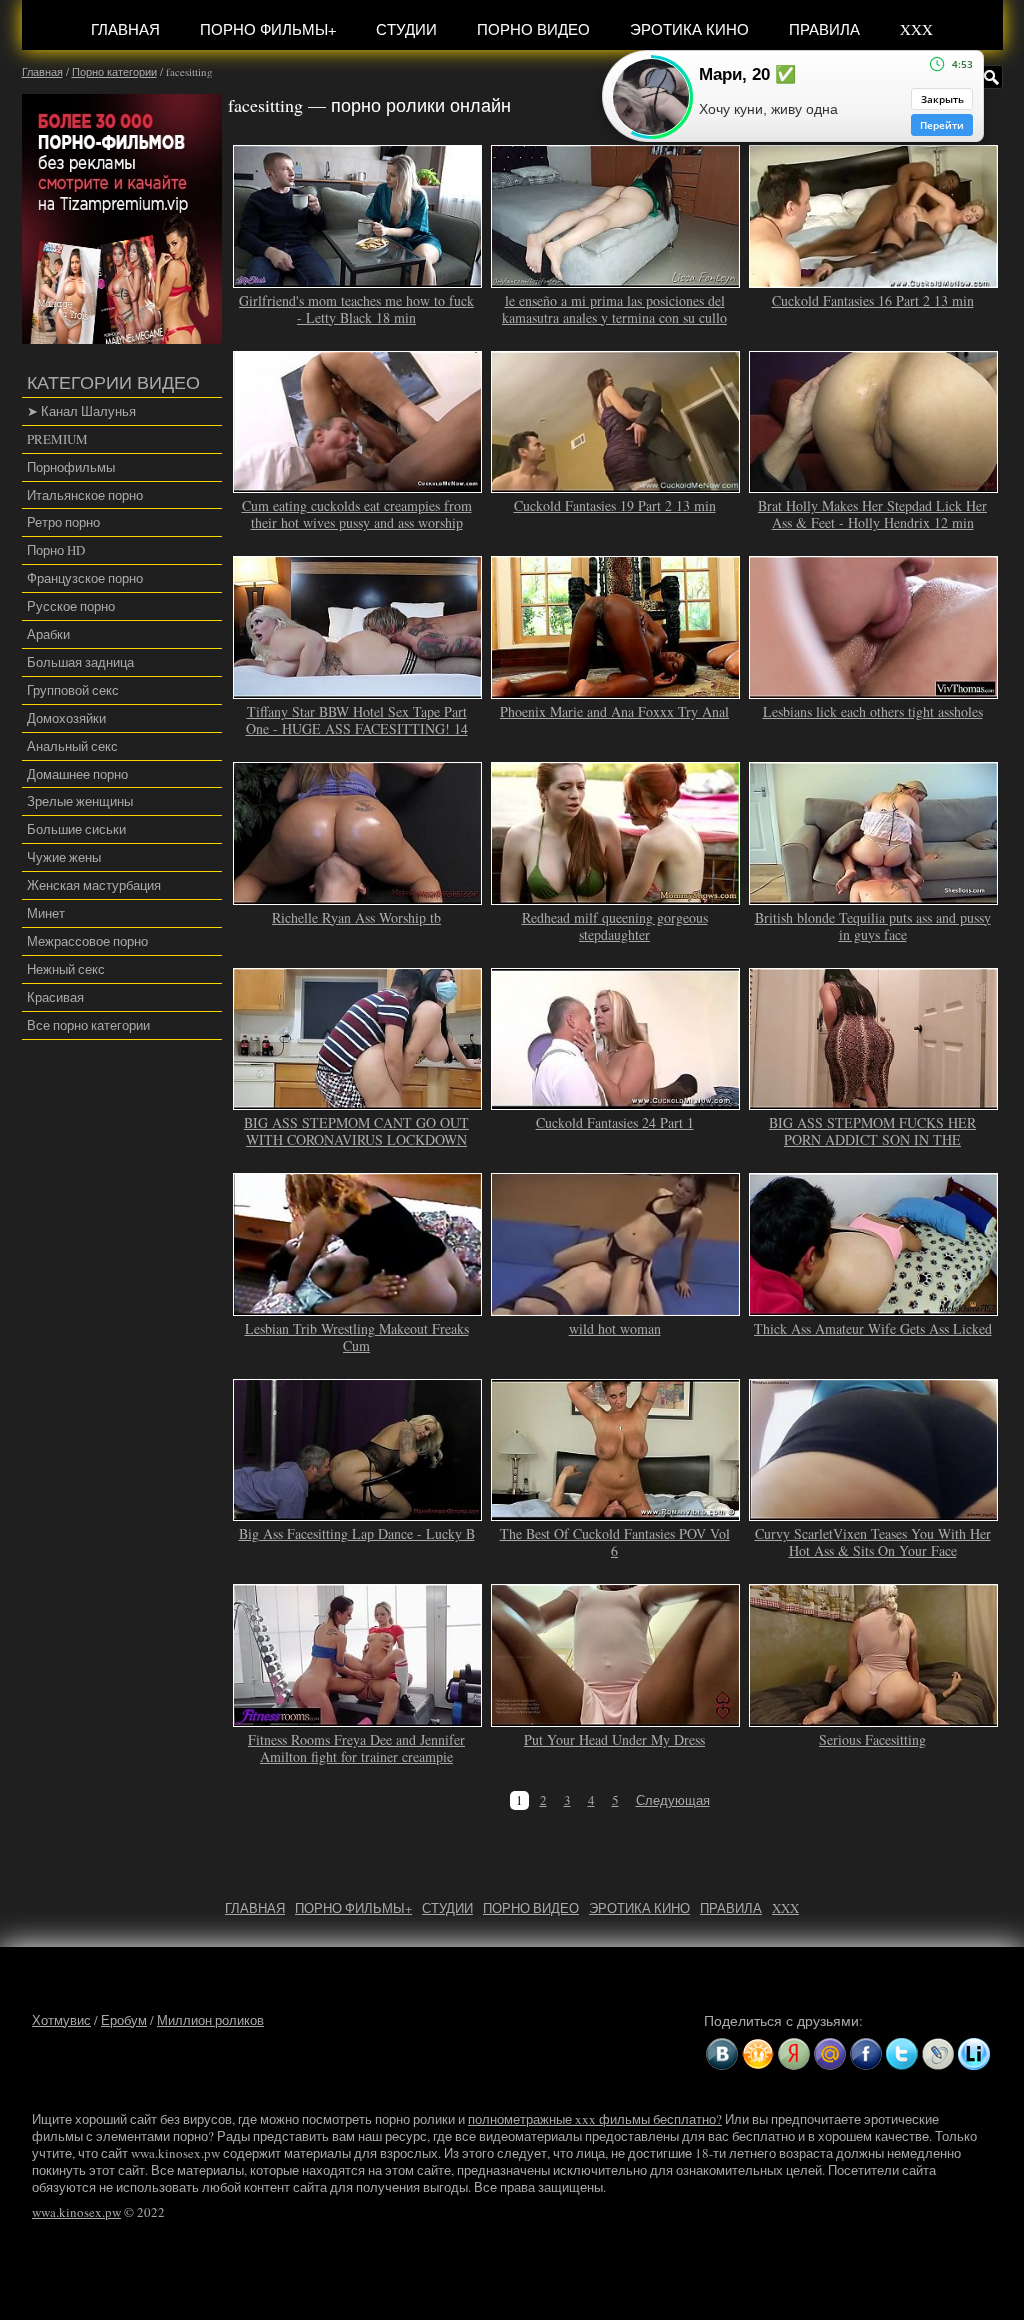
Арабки (48, 634)
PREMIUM (57, 439)
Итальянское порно (85, 495)
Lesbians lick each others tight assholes (873, 711)
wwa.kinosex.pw (76, 2212)
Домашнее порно (77, 774)
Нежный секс (66, 969)
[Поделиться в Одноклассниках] (758, 2054)
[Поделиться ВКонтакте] (722, 2054)
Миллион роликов (210, 2020)
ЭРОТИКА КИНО (689, 29)
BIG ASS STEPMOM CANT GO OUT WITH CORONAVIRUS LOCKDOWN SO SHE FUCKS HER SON (356, 1139)
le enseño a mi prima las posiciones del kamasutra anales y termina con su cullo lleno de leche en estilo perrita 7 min (614, 317)
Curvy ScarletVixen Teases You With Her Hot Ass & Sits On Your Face (873, 1542)
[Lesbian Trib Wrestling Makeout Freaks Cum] (358, 1307)
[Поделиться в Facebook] (866, 2054)
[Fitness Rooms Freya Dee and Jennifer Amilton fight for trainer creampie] (358, 1718)
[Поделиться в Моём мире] (830, 2054)
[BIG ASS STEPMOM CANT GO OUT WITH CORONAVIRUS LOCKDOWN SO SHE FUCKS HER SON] (358, 1101)
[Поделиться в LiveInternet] (974, 2054)
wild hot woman (615, 1328)
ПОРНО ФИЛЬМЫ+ (268, 29)
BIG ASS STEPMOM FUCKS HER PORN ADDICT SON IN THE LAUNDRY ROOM (872, 1139)
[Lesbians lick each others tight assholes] (874, 690)
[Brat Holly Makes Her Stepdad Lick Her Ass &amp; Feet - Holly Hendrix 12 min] (874, 485)
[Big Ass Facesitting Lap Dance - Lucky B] (358, 1513)
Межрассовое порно (87, 941)
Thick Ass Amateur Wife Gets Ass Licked (873, 1328)
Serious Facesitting (872, 1739)
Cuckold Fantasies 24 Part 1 (615, 1122)
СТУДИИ (406, 29)
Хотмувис (61, 2020)
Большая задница (80, 662)
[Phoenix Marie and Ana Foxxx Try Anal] (616, 690)
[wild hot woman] (616, 1307)
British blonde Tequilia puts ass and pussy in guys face (873, 926)
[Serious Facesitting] (874, 1718)
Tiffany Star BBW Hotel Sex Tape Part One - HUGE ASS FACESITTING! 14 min (357, 728)
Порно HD (56, 550)
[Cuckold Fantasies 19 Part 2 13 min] (616, 485)
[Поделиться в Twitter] (902, 2054)
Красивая (55, 997)
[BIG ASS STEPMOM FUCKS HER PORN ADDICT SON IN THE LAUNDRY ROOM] (874, 1101)
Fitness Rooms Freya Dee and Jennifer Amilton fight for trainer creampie (356, 1748)
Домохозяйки (66, 718)
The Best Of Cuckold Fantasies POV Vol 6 (615, 1542)
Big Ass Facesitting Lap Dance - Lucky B (357, 1533)
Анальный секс (72, 746)
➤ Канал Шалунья (81, 411)
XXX (916, 29)
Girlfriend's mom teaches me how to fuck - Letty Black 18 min (356, 309)
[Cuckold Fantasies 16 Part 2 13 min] (874, 279)
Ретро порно (63, 522)
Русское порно (71, 606)
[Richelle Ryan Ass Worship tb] (358, 896)
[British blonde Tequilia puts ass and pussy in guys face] (874, 896)
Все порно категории (88, 1025)
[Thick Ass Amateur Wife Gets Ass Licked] (874, 1307)
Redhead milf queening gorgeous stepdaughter (615, 926)
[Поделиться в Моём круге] (794, 2054)
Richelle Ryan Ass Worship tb (356, 917)
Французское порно (85, 578)
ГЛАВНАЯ (125, 29)
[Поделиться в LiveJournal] (938, 2054)
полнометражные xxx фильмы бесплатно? (595, 2119)
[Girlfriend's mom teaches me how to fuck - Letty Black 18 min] (358, 279)
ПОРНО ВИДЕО (533, 29)
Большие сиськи (76, 829)
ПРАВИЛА (824, 29)
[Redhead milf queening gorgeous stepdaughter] (616, 896)
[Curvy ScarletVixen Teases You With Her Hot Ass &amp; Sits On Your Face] (874, 1513)
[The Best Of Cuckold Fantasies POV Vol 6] (616, 1513)
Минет (46, 913)
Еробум (124, 2020)
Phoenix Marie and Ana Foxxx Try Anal (614, 711)
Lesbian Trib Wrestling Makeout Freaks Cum (357, 1337)
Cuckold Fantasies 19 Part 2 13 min (615, 505)
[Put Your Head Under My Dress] (616, 1718)
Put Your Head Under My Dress (614, 1739)
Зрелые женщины (80, 801)
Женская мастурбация (94, 885)
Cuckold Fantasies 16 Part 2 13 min (873, 300)
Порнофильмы (71, 467)
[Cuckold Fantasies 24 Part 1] (616, 1101)
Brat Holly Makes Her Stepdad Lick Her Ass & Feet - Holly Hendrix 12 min (872, 514)
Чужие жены (64, 857)
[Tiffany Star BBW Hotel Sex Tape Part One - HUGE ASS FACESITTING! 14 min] (358, 690)
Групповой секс (73, 690)
